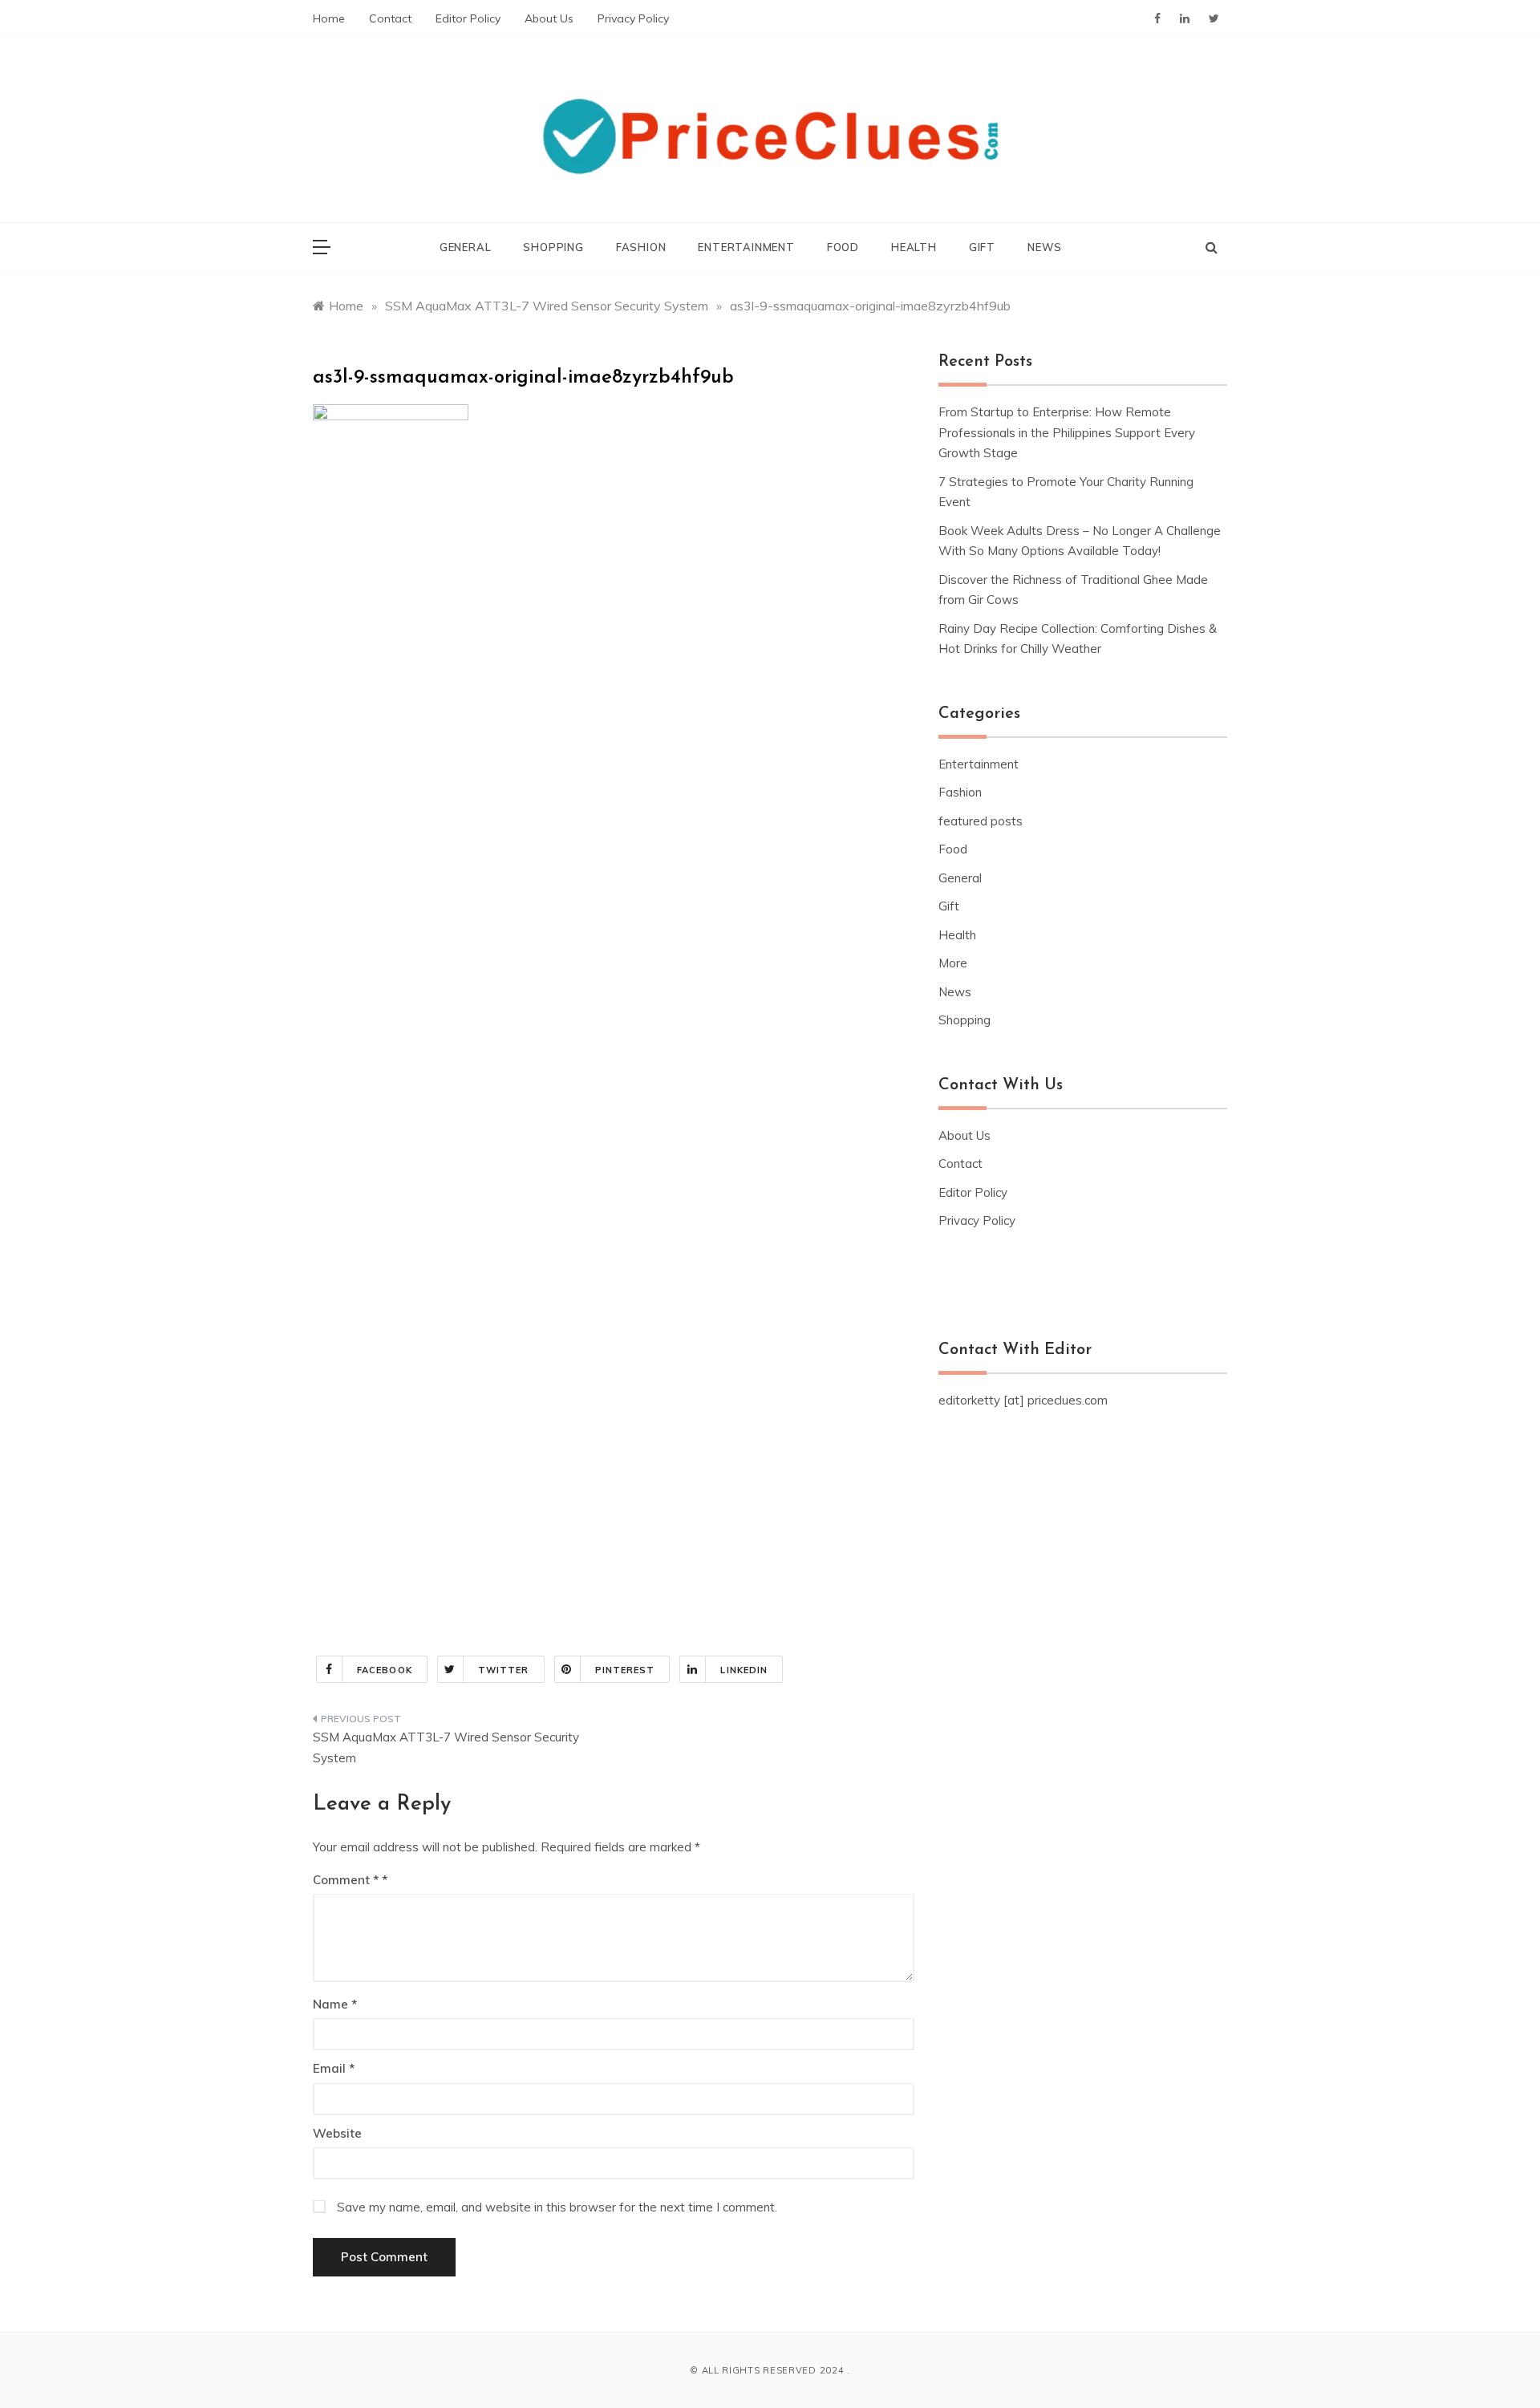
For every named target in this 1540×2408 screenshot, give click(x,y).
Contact (390, 18)
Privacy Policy (633, 18)
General (466, 247)
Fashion (641, 247)
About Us (549, 18)
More (953, 963)
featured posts (981, 821)
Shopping (553, 247)
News (1045, 247)
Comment (346, 1880)
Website (337, 2133)
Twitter (504, 1670)
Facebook (385, 1670)
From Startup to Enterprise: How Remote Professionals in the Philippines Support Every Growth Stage (1067, 432)
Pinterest (625, 1670)
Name (335, 2004)
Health (914, 247)
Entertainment (746, 247)
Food (843, 247)
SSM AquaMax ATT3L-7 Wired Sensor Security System (446, 1747)
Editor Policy (468, 18)
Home (329, 18)
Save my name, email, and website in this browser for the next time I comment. (557, 2207)
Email (334, 2068)
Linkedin (744, 1670)
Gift (982, 247)
